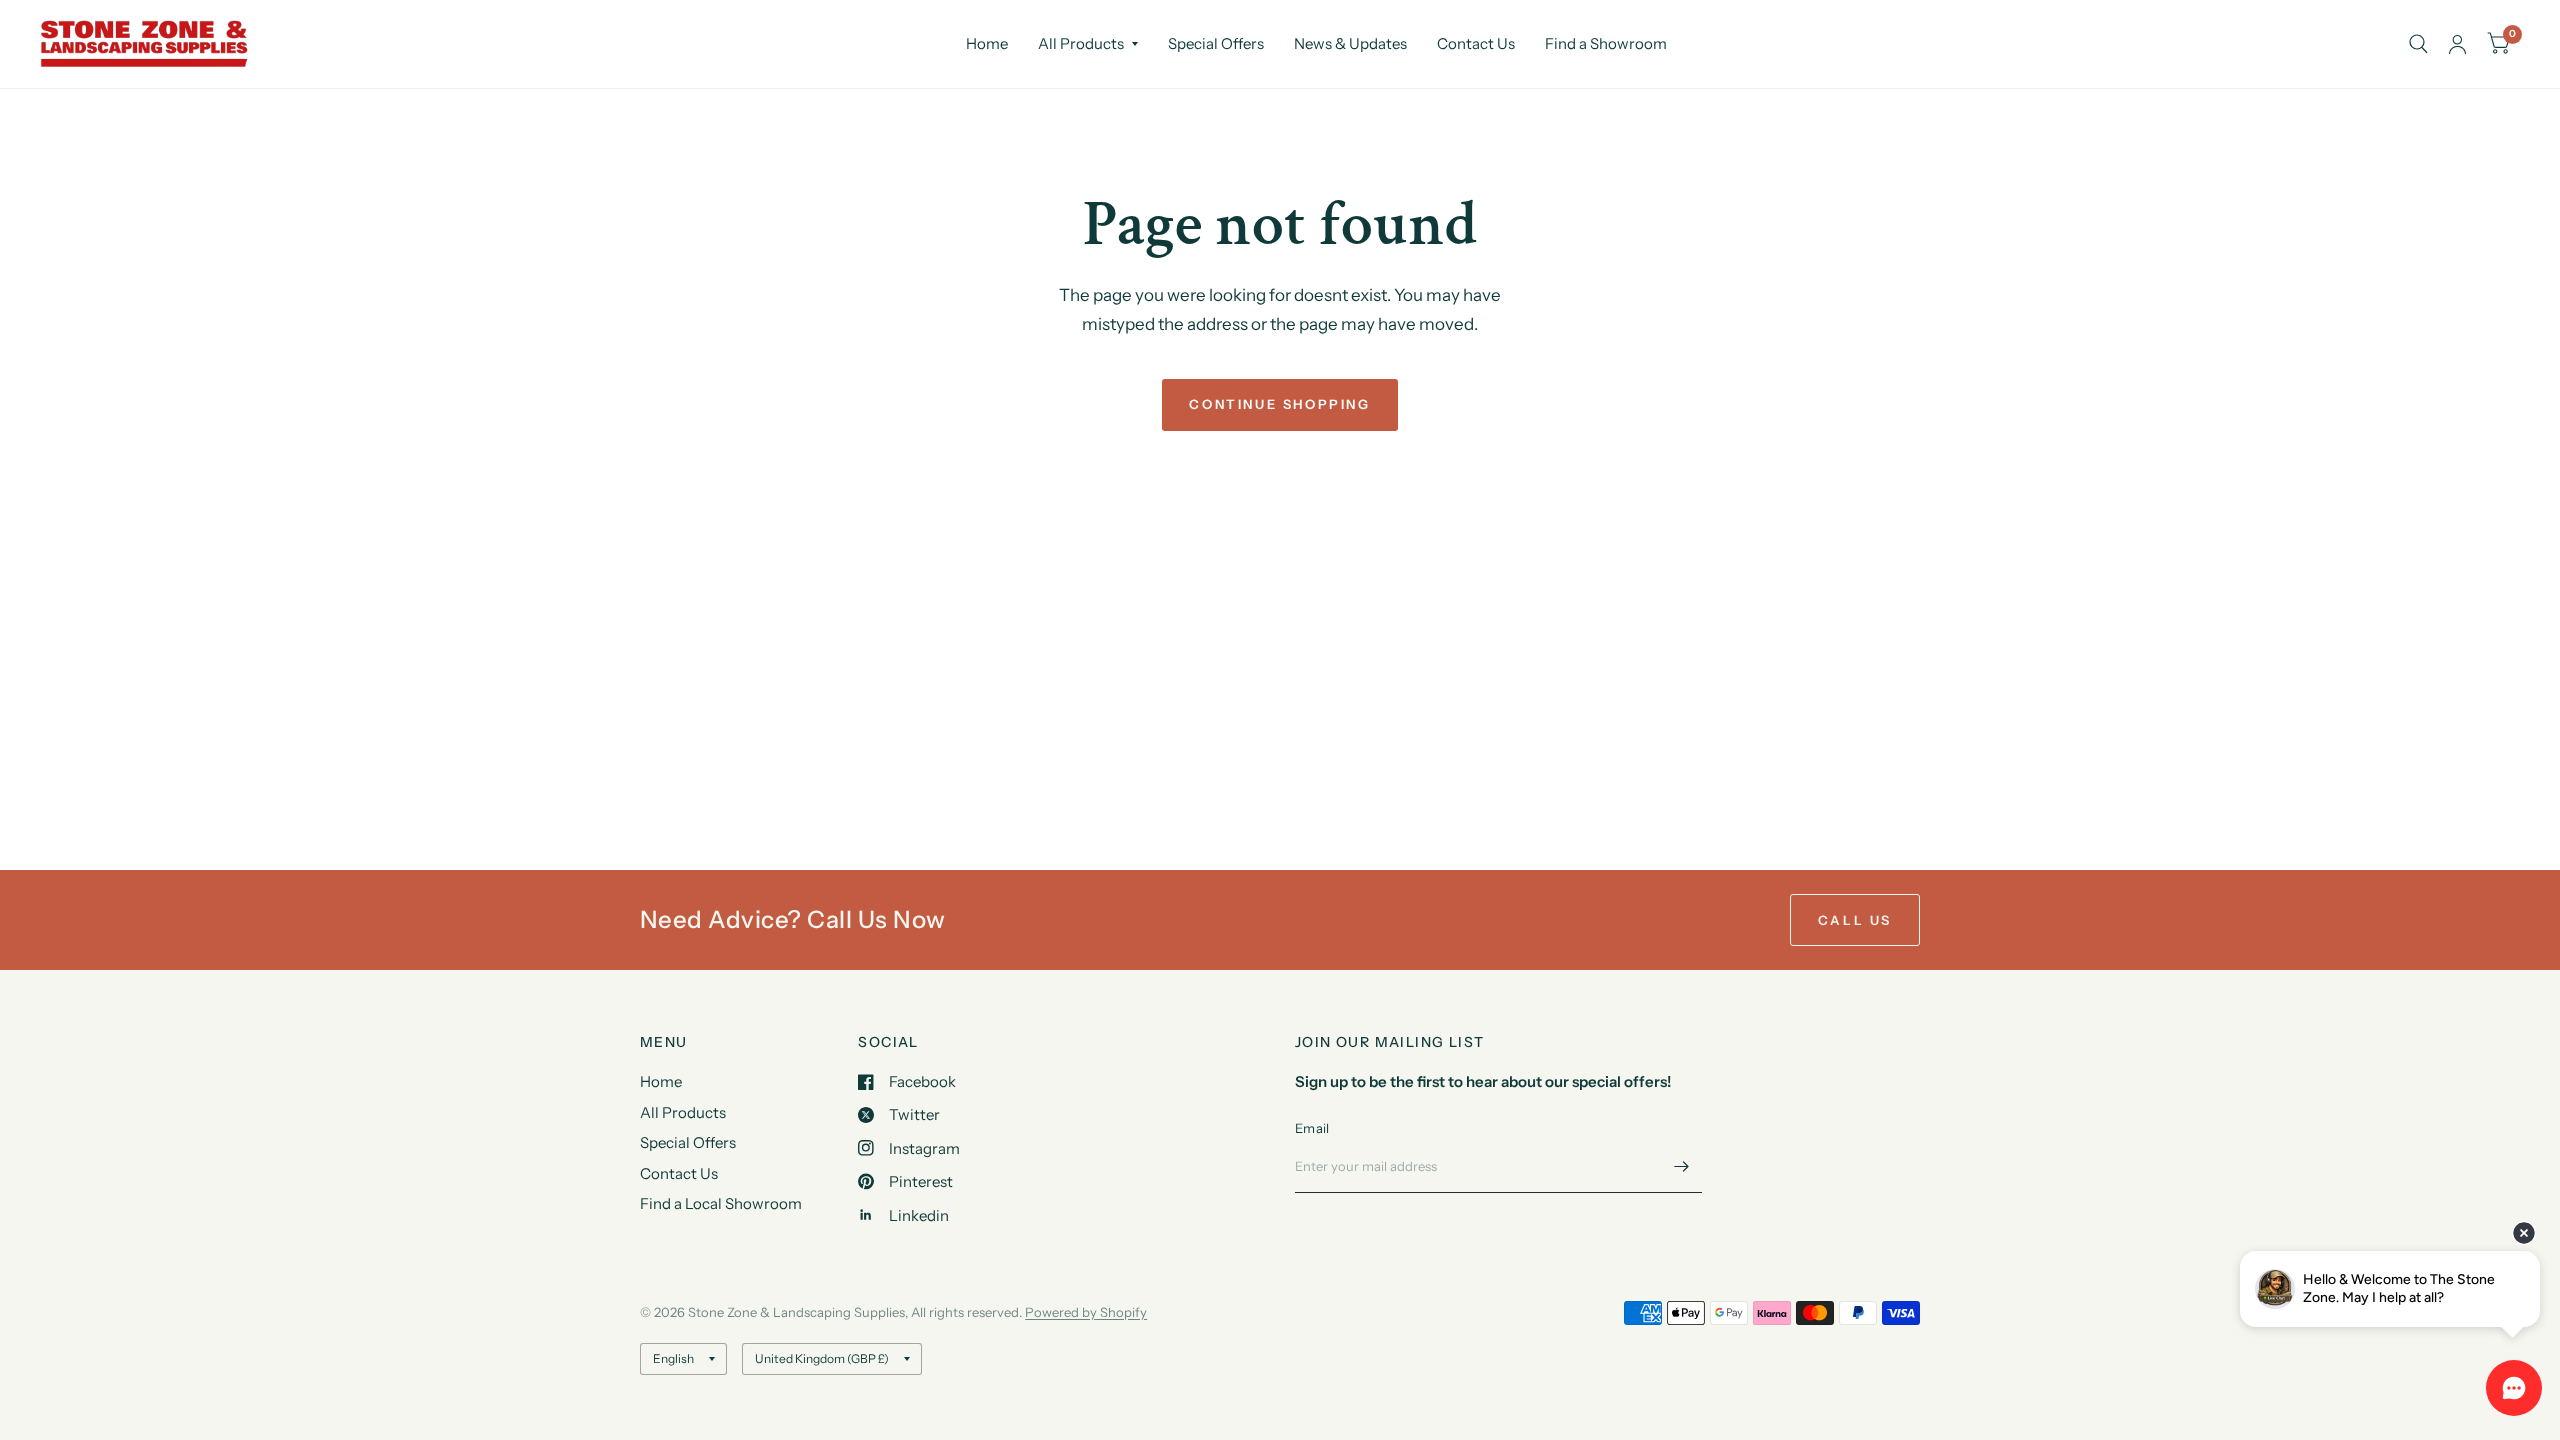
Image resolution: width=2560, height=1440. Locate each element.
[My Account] (2457, 44)
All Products (1081, 43)
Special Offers (1216, 43)
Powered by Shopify (1086, 1312)
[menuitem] (987, 44)
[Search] (2418, 44)
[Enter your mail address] (1682, 1167)
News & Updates (1350, 43)
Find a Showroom (1606, 43)
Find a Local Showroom (721, 1203)
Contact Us (1476, 43)
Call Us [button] (1855, 920)
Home (987, 43)
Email (1312, 1128)
